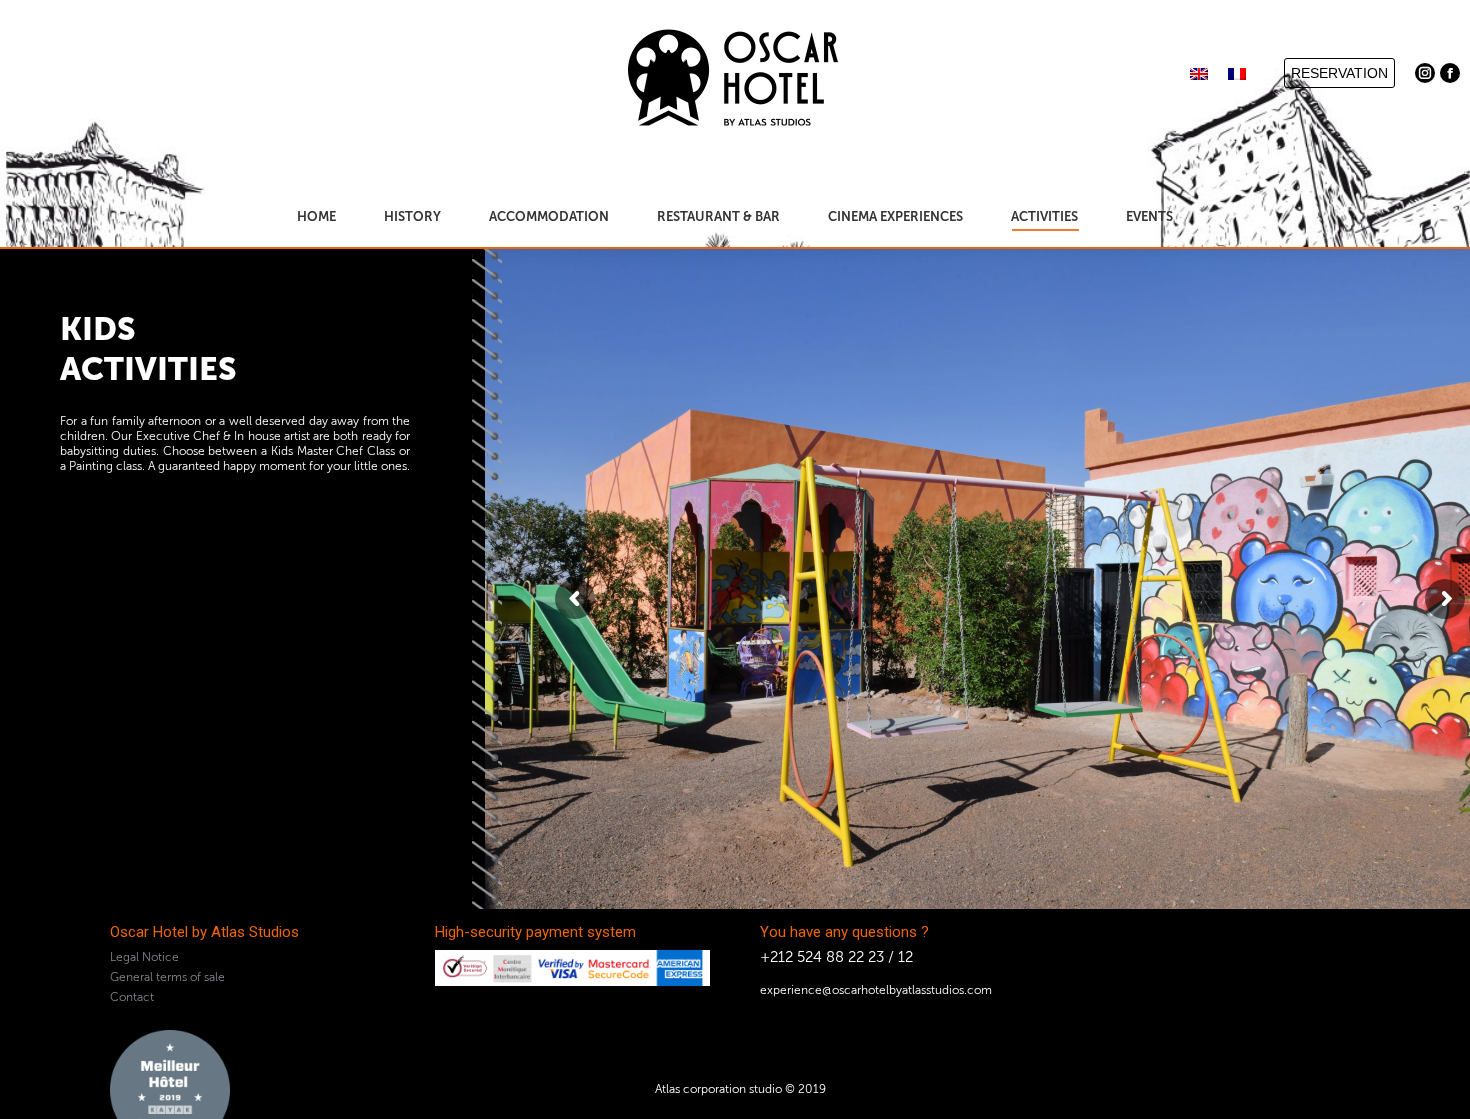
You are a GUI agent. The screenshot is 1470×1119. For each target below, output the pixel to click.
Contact (132, 997)
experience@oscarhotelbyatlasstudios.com (876, 990)
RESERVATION (1339, 73)
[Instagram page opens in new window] (1425, 73)
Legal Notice (144, 957)
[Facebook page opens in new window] (1450, 73)
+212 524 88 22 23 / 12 (836, 957)
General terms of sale (167, 977)
